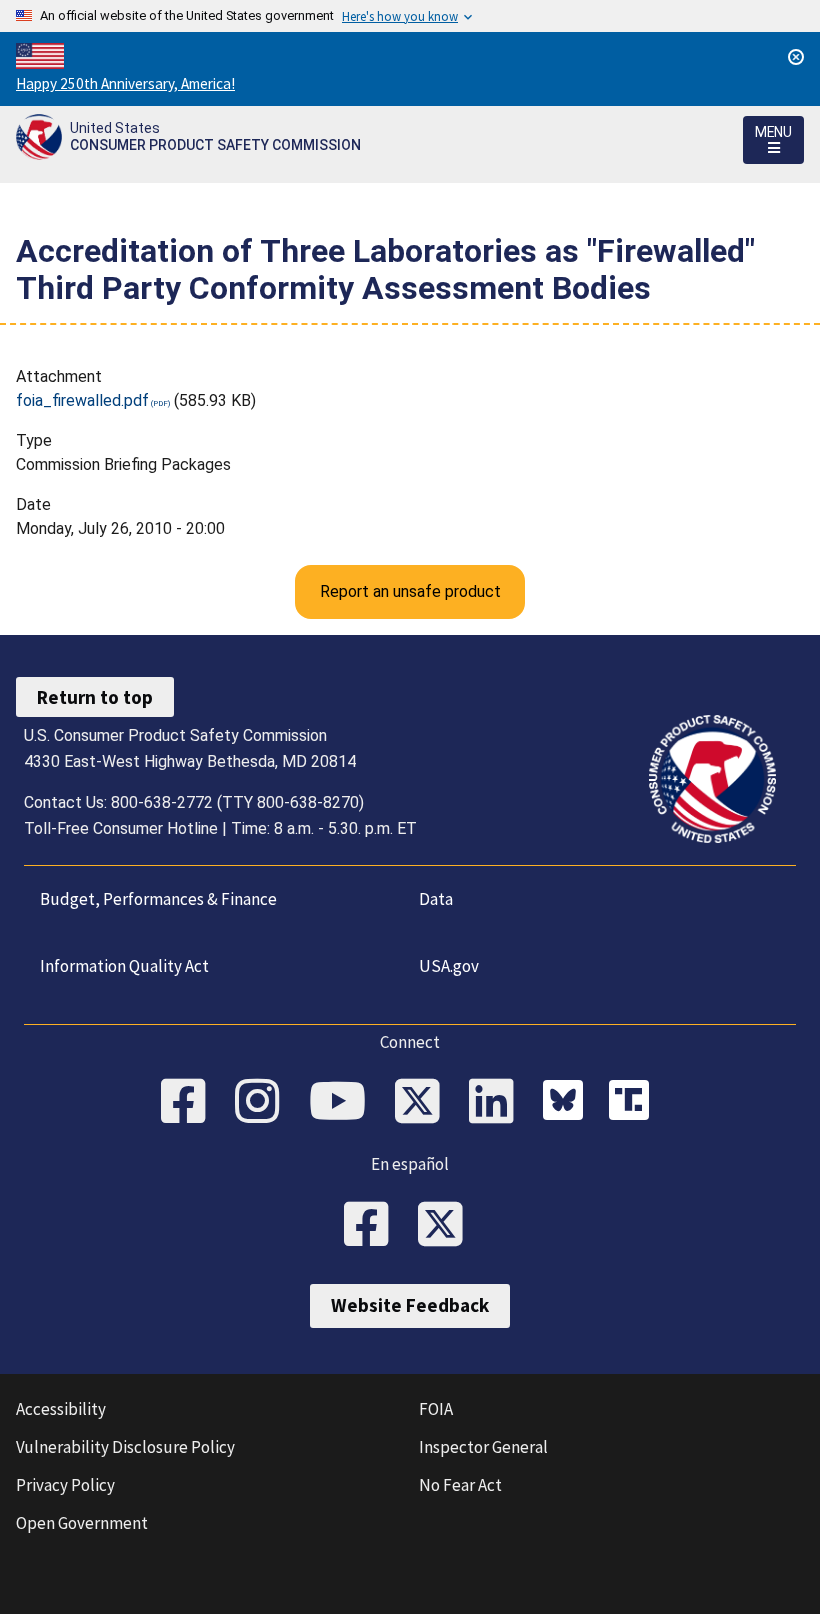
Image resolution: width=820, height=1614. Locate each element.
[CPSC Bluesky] (568, 1103)
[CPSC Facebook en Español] (373, 1226)
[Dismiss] (796, 57)
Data (436, 899)
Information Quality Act (124, 966)
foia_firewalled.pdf (82, 400)
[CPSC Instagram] (264, 1103)
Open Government (82, 1523)
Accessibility (61, 1409)
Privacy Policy (65, 1485)
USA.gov (449, 966)
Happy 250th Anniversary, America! (125, 83)
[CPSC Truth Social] (634, 1103)
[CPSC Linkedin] (498, 1103)
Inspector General (483, 1447)
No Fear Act (460, 1485)
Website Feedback (410, 1305)
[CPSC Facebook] (190, 1103)
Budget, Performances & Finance (158, 899)
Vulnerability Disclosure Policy (125, 1447)
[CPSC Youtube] (344, 1103)
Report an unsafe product (410, 591)
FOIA (436, 1409)
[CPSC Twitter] (424, 1103)
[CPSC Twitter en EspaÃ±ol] (447, 1226)
